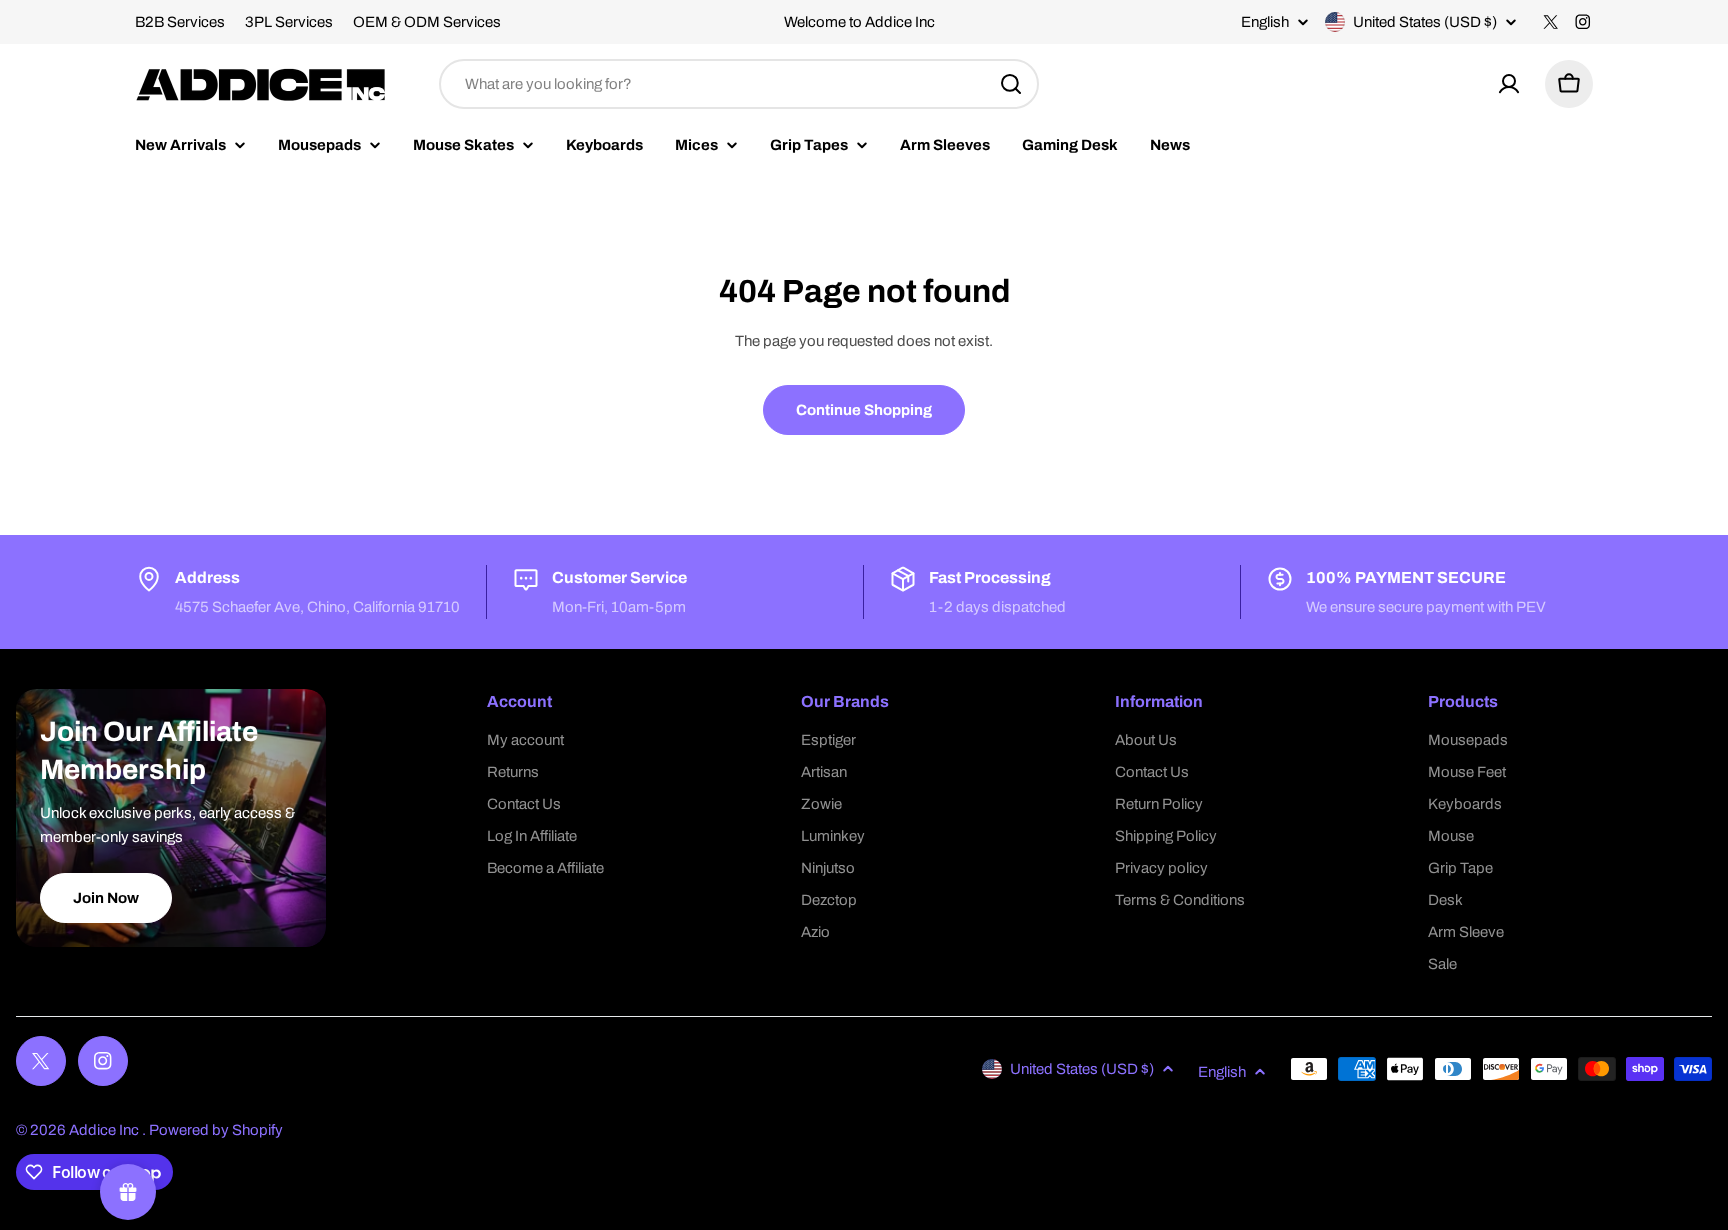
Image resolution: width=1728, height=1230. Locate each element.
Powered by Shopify (216, 1130)
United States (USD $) (1425, 22)
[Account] (1509, 84)
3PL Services (289, 22)
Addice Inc (105, 1130)
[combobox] (739, 84)
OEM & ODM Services (427, 22)
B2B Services (180, 22)
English (1265, 22)
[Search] (1011, 84)
